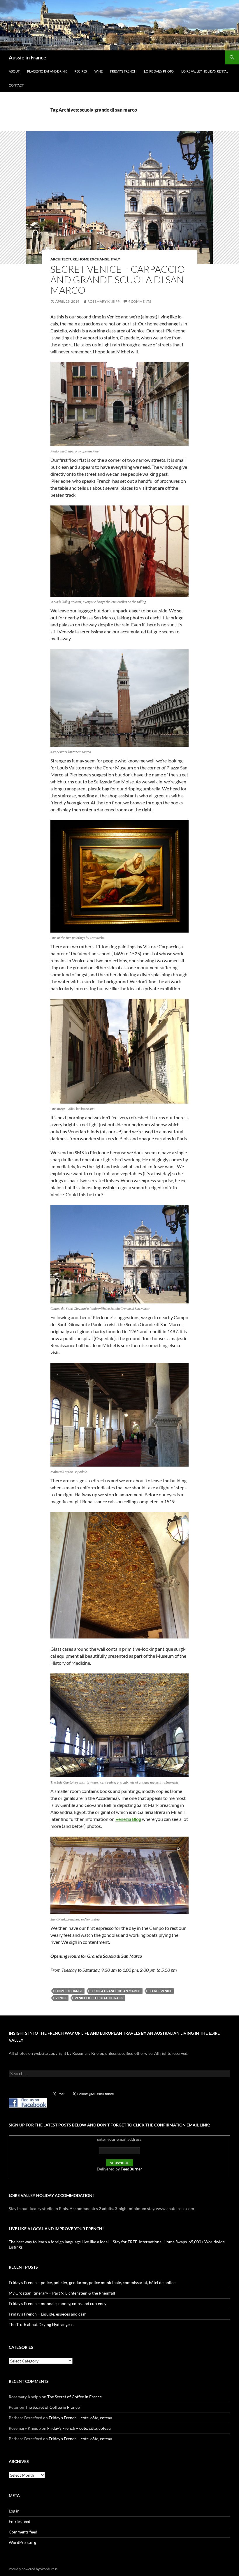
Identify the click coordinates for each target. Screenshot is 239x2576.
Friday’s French (123, 71)
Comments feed (23, 2532)
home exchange (69, 1991)
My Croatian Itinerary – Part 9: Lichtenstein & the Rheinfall (62, 2293)
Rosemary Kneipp (103, 301)
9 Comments (140, 301)
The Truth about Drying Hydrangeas (41, 2324)
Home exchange (94, 259)
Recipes (81, 71)
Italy (115, 259)
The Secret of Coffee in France (74, 2397)
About (14, 71)
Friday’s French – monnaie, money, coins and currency (58, 2303)
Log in (14, 2511)
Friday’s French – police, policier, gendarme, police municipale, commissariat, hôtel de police (92, 2282)
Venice (61, 1998)
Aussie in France (28, 57)
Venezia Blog (128, 1819)
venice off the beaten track (99, 1998)
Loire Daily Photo (159, 71)
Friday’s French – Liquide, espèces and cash (48, 2314)
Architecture (64, 259)
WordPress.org (22, 2542)
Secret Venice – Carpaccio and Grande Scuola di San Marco (118, 280)
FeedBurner (131, 2169)
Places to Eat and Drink (47, 71)
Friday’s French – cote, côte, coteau (80, 2418)
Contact (16, 85)
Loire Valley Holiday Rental (205, 71)
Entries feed (20, 2521)
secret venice (160, 1991)
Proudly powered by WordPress (33, 2569)
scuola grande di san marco (116, 1991)
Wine (99, 71)
